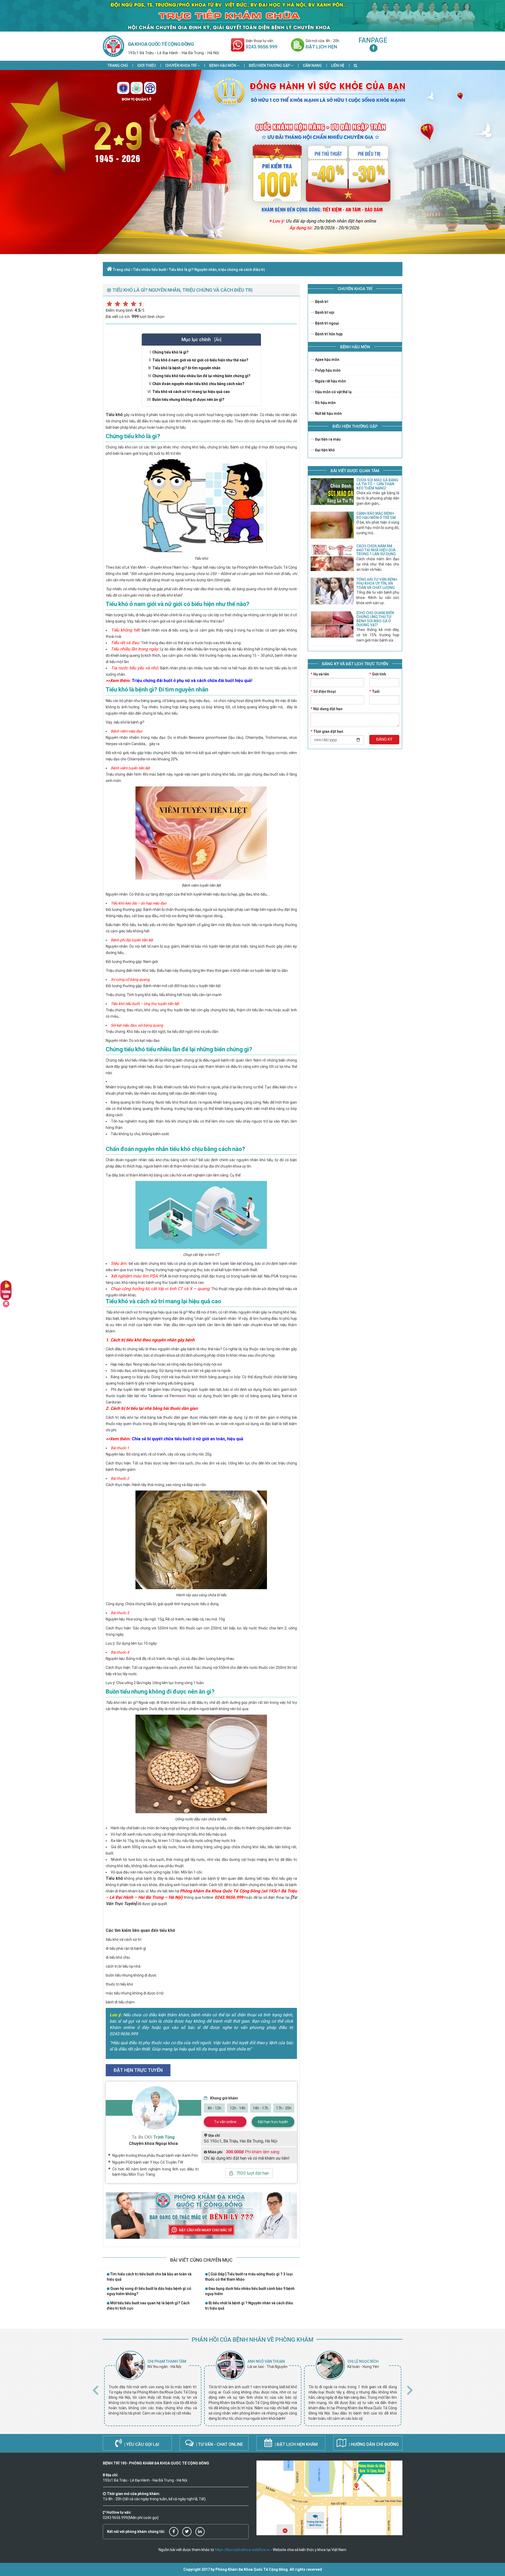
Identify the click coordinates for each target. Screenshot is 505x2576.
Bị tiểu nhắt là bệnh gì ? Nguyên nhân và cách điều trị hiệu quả (249, 2306)
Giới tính (378, 674)
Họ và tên (320, 674)
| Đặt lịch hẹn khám (296, 2444)
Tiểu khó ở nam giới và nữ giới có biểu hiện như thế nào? (200, 360)
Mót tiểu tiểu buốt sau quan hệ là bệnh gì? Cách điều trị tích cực (148, 2306)
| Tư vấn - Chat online (219, 2444)
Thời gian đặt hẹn (327, 731)
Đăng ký (384, 739)
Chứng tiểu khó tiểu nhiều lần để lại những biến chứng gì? (201, 376)
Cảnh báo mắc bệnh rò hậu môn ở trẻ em (376, 515)
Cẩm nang (312, 65)
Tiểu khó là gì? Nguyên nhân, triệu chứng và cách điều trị (217, 270)
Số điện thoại (323, 691)
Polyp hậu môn (327, 370)
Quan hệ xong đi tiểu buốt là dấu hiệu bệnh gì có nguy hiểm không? (149, 2291)
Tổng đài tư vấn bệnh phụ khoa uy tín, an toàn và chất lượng (377, 584)
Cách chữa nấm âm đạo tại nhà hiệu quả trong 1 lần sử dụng (376, 550)
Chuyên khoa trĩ (181, 65)
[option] (153, 2388)
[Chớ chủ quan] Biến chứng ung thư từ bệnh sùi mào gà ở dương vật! (375, 619)
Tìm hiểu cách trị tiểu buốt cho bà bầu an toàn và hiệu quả (149, 2277)
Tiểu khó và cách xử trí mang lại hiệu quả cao (191, 392)
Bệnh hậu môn (223, 65)
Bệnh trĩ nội (324, 312)
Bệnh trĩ (321, 302)
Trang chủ (118, 65)
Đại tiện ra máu (327, 439)
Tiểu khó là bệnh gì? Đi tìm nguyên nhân (186, 368)
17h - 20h (284, 2108)
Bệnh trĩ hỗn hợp (328, 334)
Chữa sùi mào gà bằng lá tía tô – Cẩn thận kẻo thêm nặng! (377, 484)
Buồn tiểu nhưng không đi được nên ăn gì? (188, 400)
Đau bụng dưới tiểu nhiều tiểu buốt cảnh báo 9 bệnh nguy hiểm (250, 2291)
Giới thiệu (147, 65)
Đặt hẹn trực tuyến (273, 2122)
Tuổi (374, 691)
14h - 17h (261, 2108)
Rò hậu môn (325, 403)
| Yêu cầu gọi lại (141, 2444)
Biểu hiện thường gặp (270, 65)
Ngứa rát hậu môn (330, 381)
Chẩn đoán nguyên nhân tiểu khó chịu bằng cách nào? (198, 384)
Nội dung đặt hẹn (327, 709)
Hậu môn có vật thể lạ (333, 392)
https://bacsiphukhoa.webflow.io (242, 2550)
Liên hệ (338, 65)
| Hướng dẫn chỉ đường (373, 2444)
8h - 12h (214, 2108)
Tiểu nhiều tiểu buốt (150, 270)
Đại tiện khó (325, 450)
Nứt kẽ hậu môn (328, 413)
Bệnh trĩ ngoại (327, 323)
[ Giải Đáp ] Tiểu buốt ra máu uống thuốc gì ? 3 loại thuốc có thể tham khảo (249, 2277)
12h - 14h (238, 2108)
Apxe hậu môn (327, 360)
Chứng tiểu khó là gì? (170, 352)
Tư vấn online (225, 2122)
